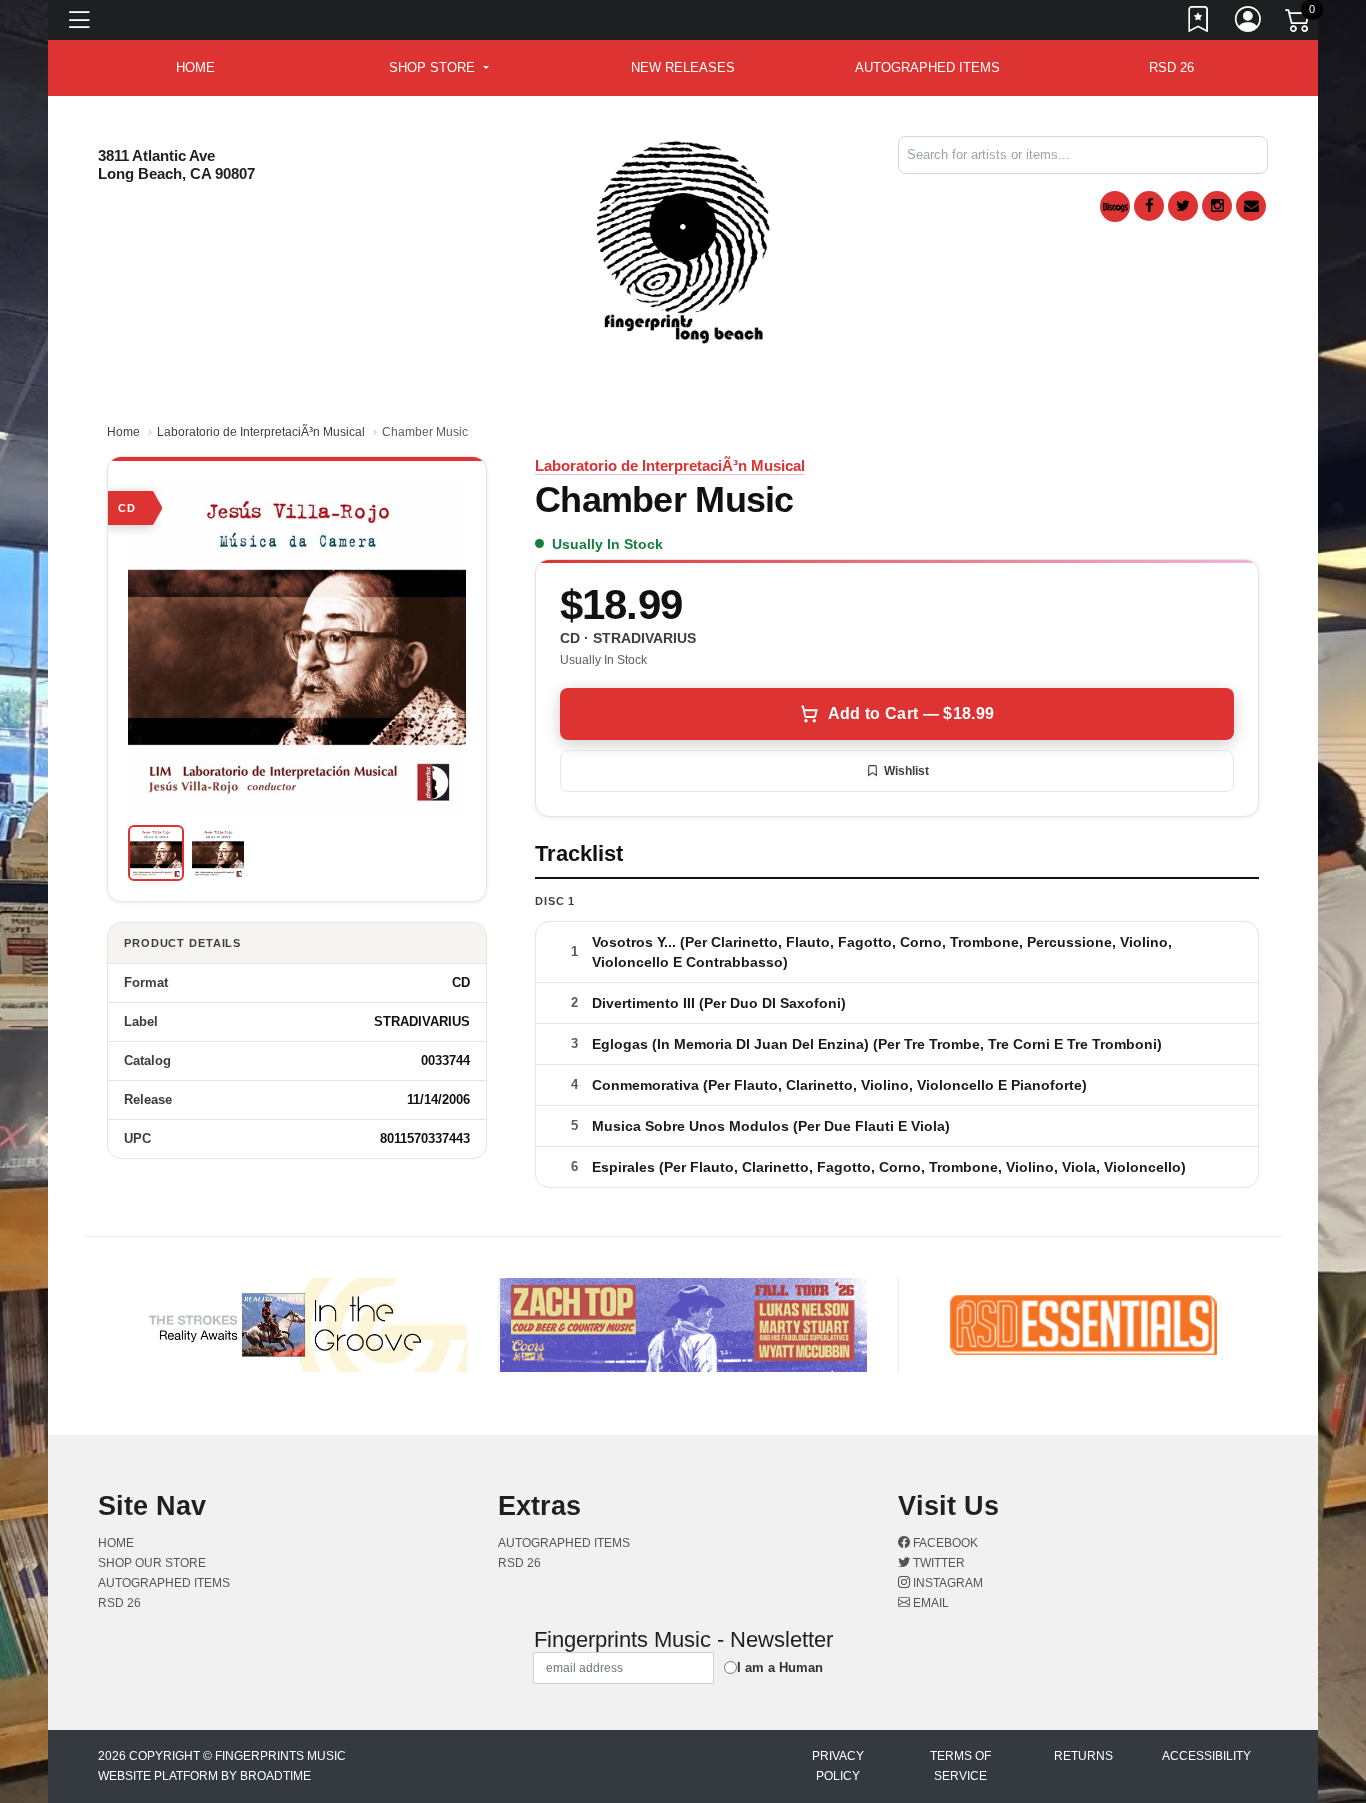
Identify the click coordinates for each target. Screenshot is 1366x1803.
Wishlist (906, 771)
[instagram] (1217, 206)
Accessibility (1206, 1756)
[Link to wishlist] (1199, 23)
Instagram (946, 1583)
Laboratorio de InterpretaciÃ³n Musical (261, 432)
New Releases (683, 67)
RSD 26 (1171, 67)
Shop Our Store (152, 1563)
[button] (438, 68)
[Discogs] (1115, 206)
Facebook (944, 1543)
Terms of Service (960, 1766)
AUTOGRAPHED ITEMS (927, 67)
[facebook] (1149, 206)
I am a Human (780, 1667)
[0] (1299, 24)
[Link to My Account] (1249, 23)
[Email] (1251, 206)
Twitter (937, 1563)
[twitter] (1183, 206)
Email (929, 1603)
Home (123, 432)
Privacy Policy (838, 1766)
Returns (1083, 1756)
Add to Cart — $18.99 (911, 713)
